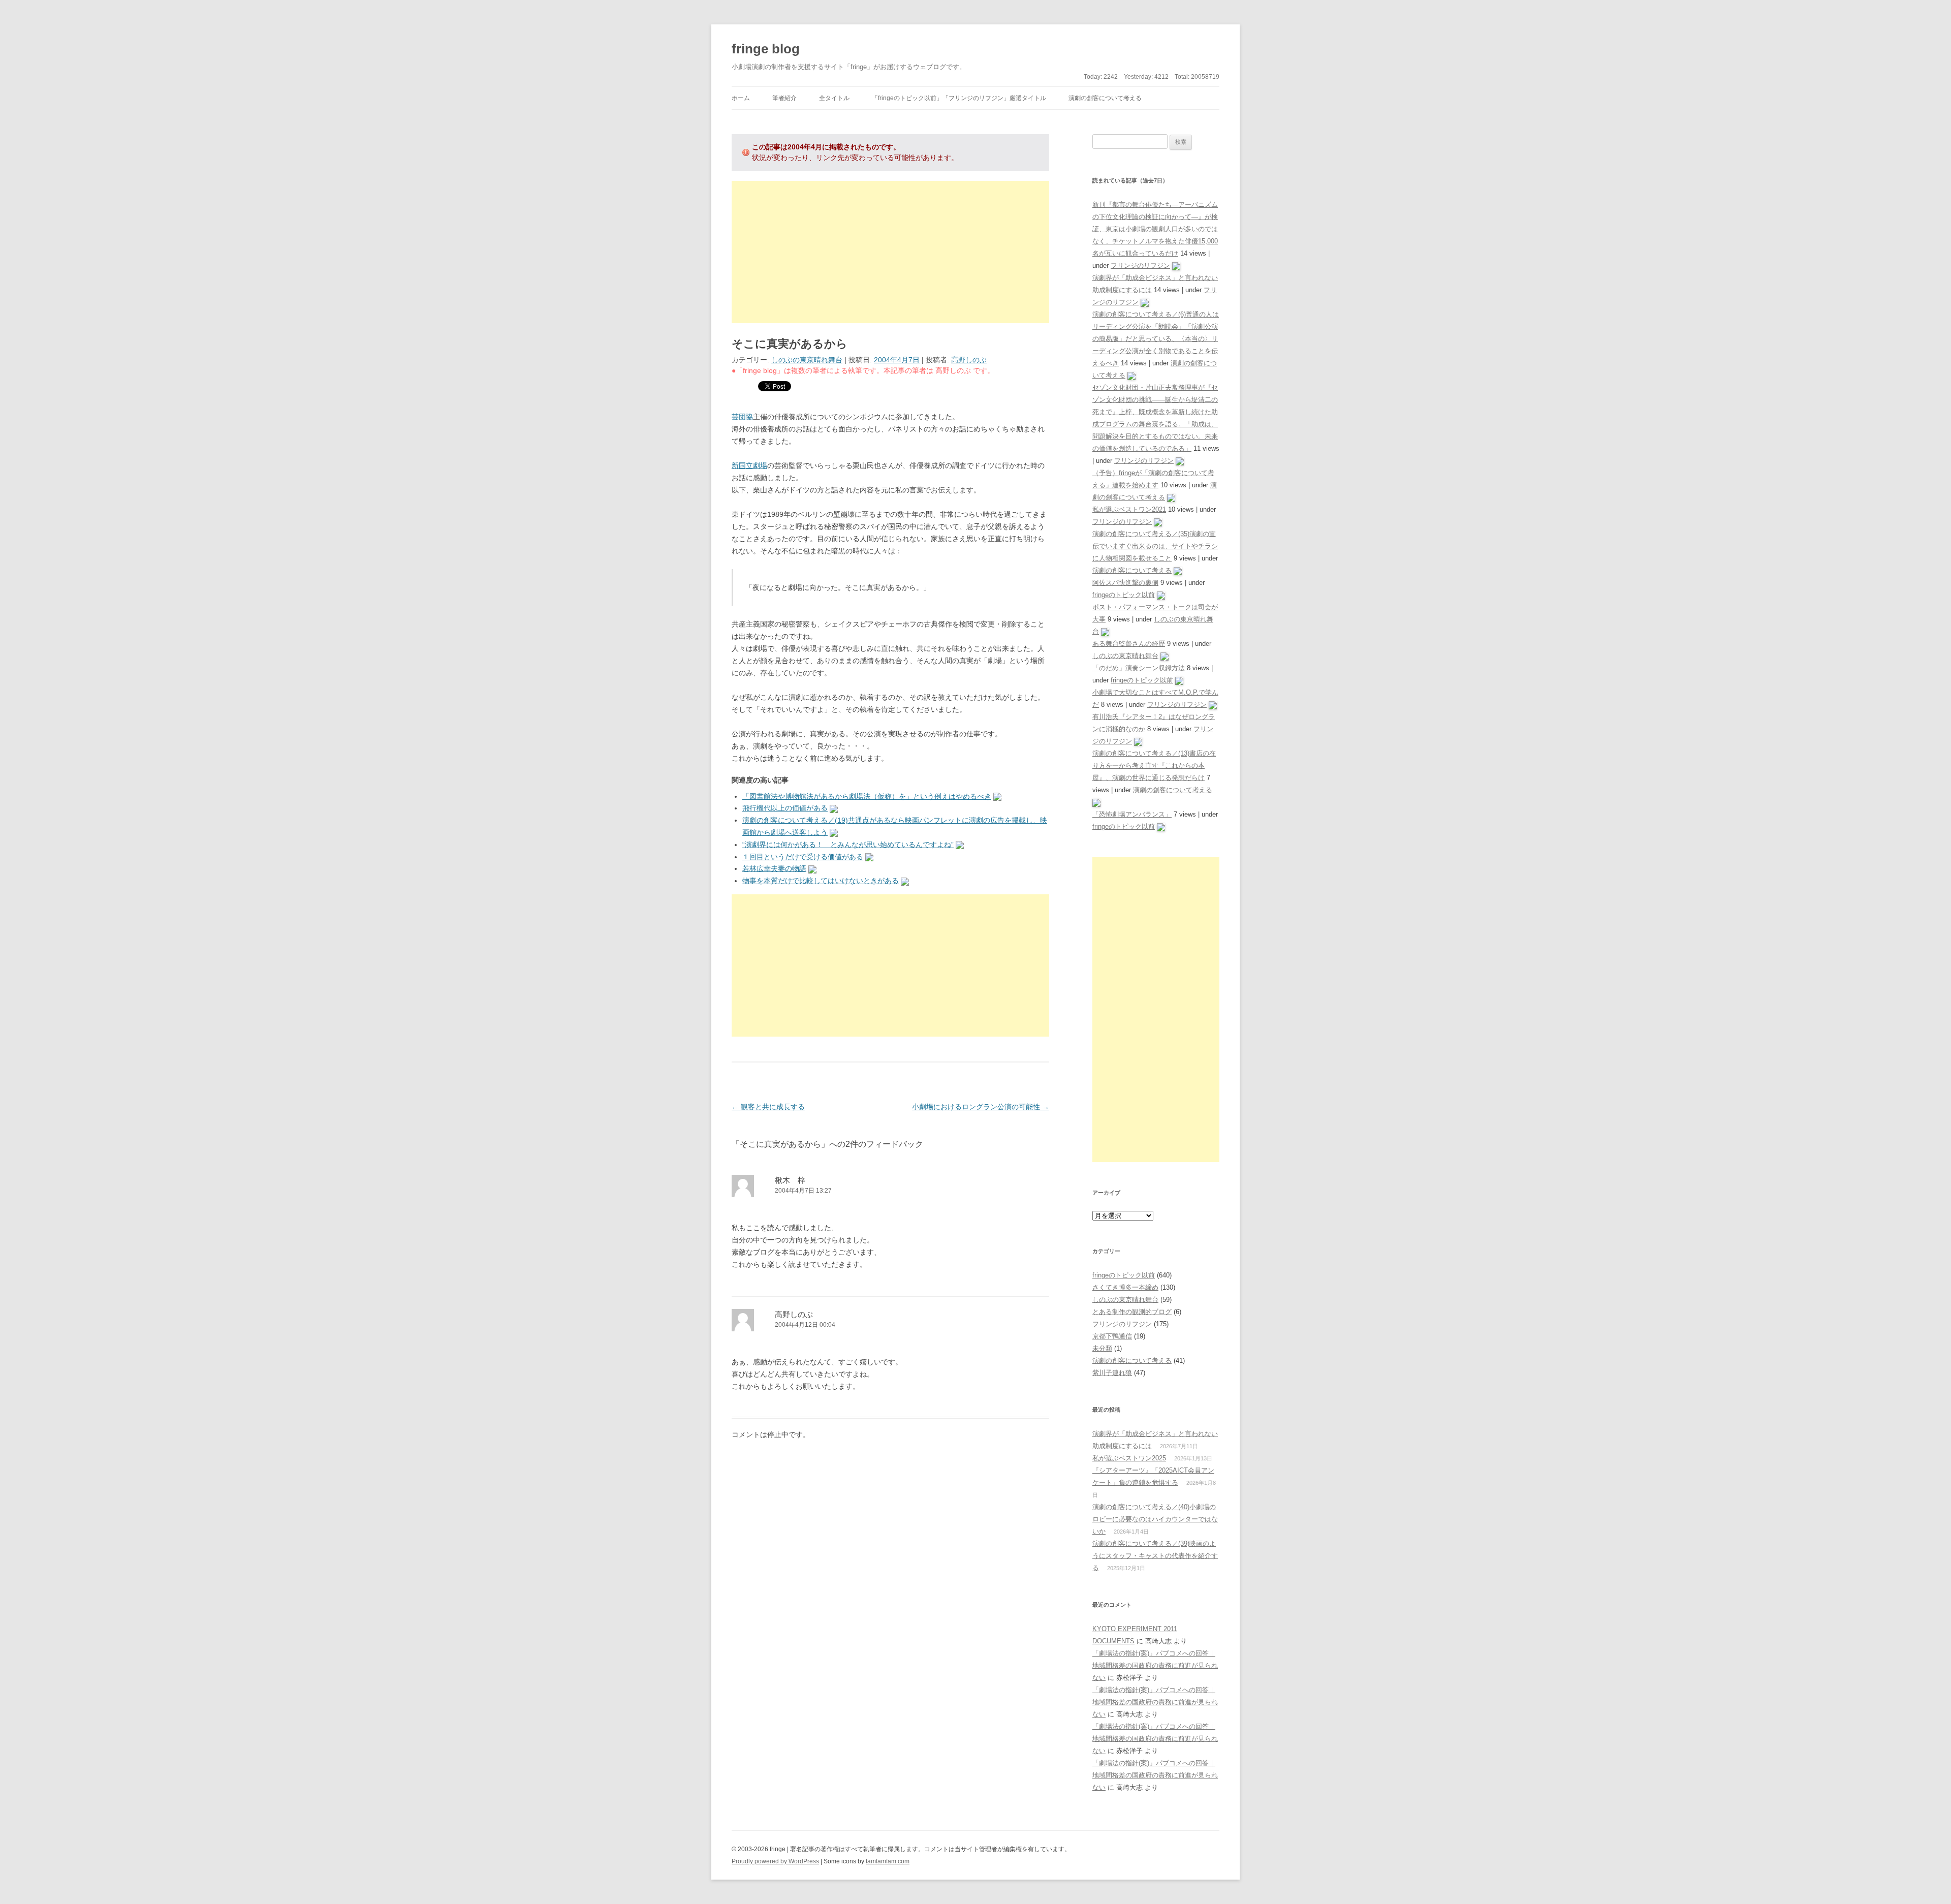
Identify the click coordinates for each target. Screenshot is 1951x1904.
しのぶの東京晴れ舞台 (807, 360)
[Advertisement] (890, 252)
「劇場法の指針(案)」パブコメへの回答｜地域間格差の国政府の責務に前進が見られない (1155, 1665)
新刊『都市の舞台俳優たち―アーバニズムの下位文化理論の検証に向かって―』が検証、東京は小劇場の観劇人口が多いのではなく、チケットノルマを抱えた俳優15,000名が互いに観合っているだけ (1155, 229)
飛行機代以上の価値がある (785, 808)
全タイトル (834, 98)
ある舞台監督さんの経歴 (1129, 644)
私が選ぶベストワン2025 (1129, 1458)
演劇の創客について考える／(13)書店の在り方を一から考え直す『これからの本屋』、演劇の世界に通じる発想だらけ (1154, 766)
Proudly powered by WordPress (775, 1861)
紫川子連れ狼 (1112, 1373)
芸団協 (742, 417)
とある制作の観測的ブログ (1132, 1312)
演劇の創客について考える (1105, 98)
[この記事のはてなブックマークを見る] (997, 796)
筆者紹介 (784, 98)
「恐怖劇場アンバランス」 (1132, 814)
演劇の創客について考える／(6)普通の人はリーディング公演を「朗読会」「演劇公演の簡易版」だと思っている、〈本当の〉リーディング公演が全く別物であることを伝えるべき (1156, 339)
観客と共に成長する (768, 1107)
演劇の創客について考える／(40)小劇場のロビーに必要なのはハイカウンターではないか (1155, 1519)
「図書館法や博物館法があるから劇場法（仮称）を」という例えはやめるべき (867, 796)
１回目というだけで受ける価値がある (803, 857)
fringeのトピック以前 (1124, 595)
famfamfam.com (888, 1861)
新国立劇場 (749, 465)
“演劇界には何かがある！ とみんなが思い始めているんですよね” (848, 845)
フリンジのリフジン (1140, 266)
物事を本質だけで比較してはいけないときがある (821, 881)
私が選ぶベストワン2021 (1129, 509)
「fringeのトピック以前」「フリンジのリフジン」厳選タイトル (959, 98)
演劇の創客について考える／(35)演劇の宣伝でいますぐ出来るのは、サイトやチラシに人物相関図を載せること (1155, 546)
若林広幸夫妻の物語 (774, 868)
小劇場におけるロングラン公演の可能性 (981, 1107)
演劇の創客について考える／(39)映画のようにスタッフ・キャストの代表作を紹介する (1155, 1556)
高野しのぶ (969, 360)
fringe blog (766, 49)
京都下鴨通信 (1112, 1336)
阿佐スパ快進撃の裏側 (1125, 583)
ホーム (741, 98)
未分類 (1102, 1348)
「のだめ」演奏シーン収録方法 (1139, 668)
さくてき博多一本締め (1125, 1287)
